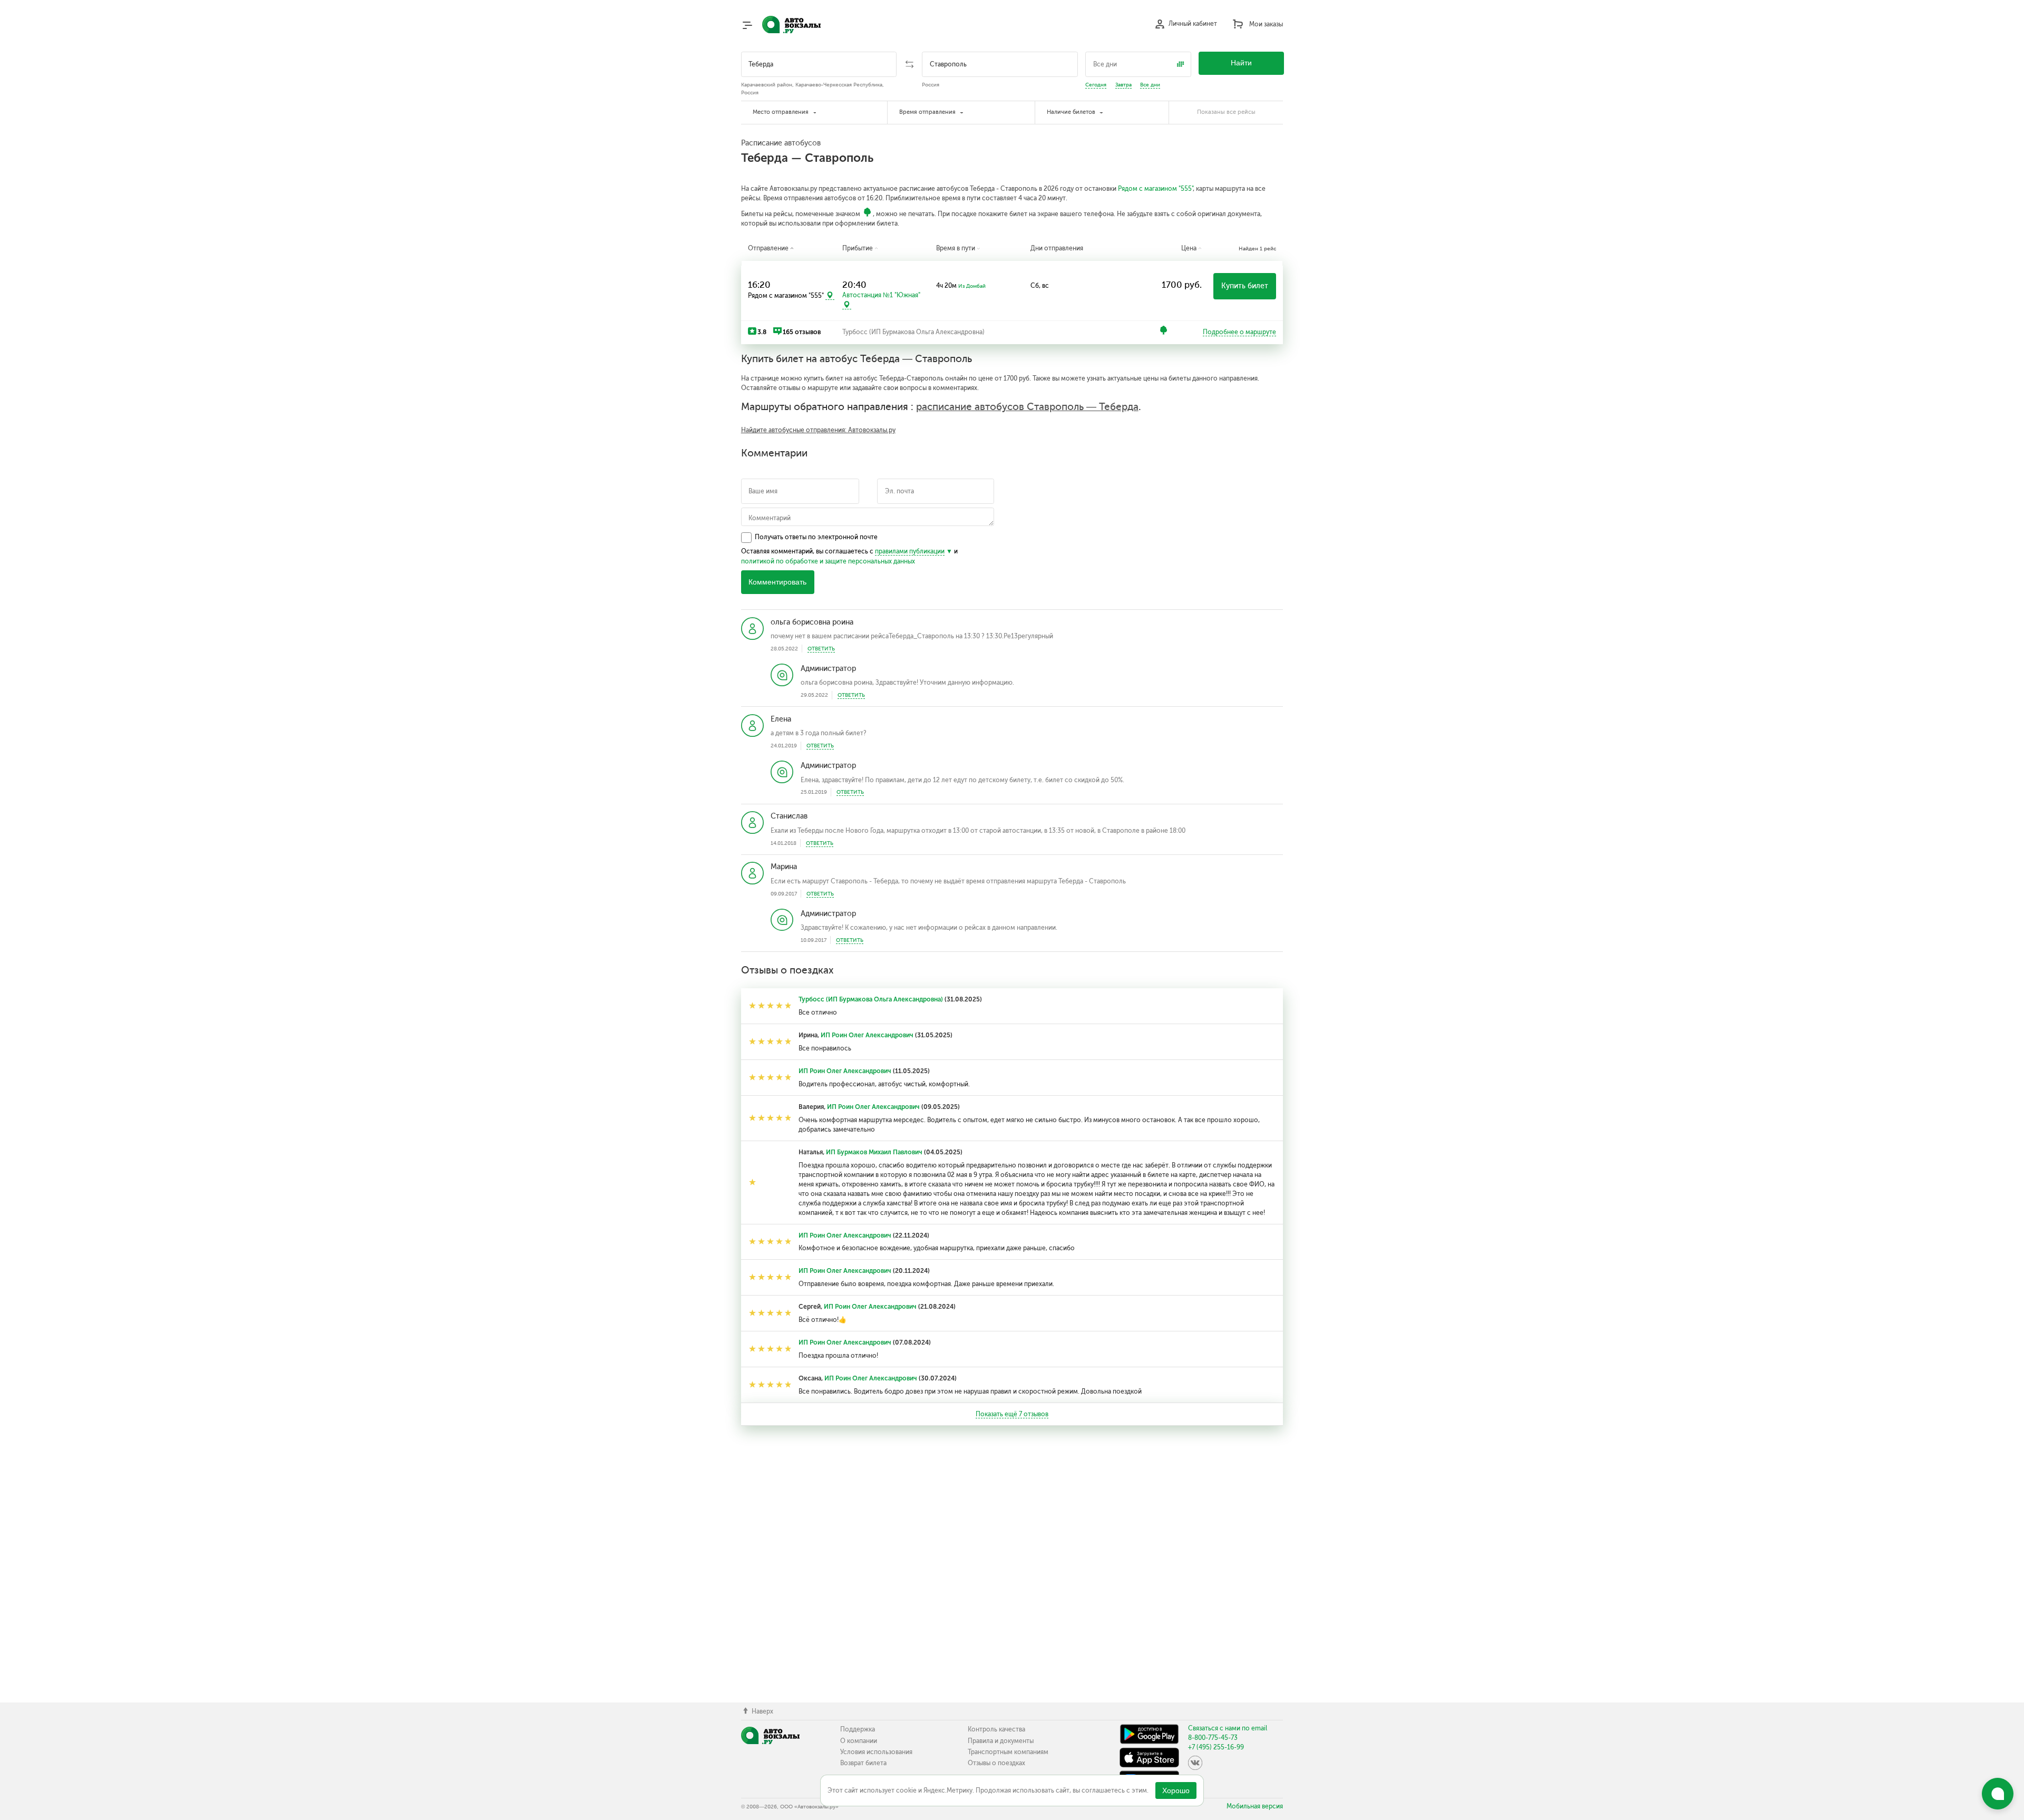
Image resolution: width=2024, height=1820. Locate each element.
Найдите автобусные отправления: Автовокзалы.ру (818, 430)
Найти (1241, 63)
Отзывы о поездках (996, 1763)
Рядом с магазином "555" (1155, 189)
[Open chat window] (1998, 1794)
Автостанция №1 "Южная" (881, 295)
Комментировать (777, 582)
